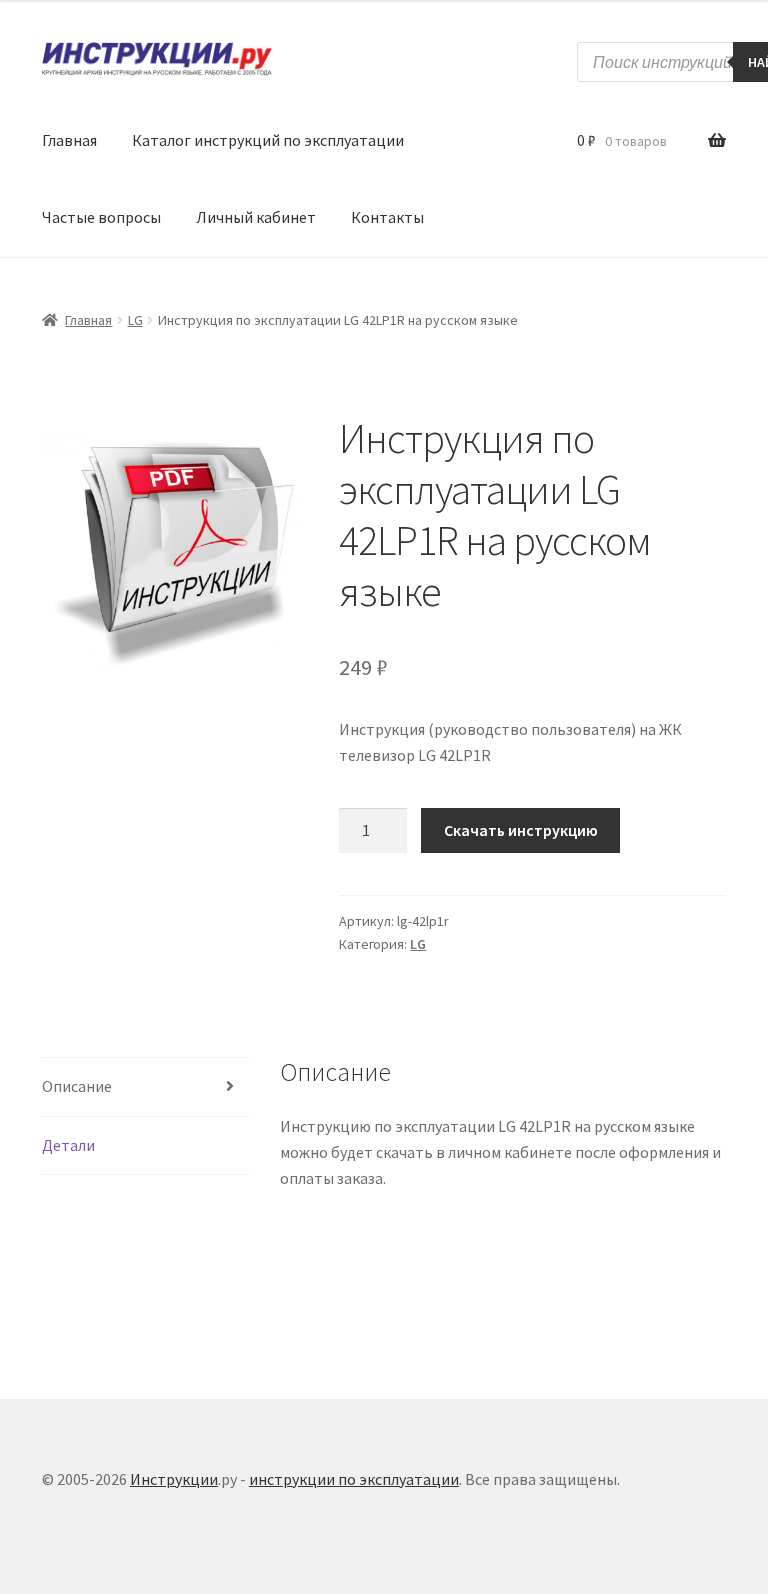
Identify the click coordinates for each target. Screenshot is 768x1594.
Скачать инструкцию (521, 830)
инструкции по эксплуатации (354, 1479)
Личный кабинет (256, 217)
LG (135, 320)
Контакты (387, 217)
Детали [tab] (68, 1145)
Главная (69, 140)
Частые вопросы (101, 217)
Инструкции (174, 1479)
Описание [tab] (77, 1086)
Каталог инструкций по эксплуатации (268, 140)
